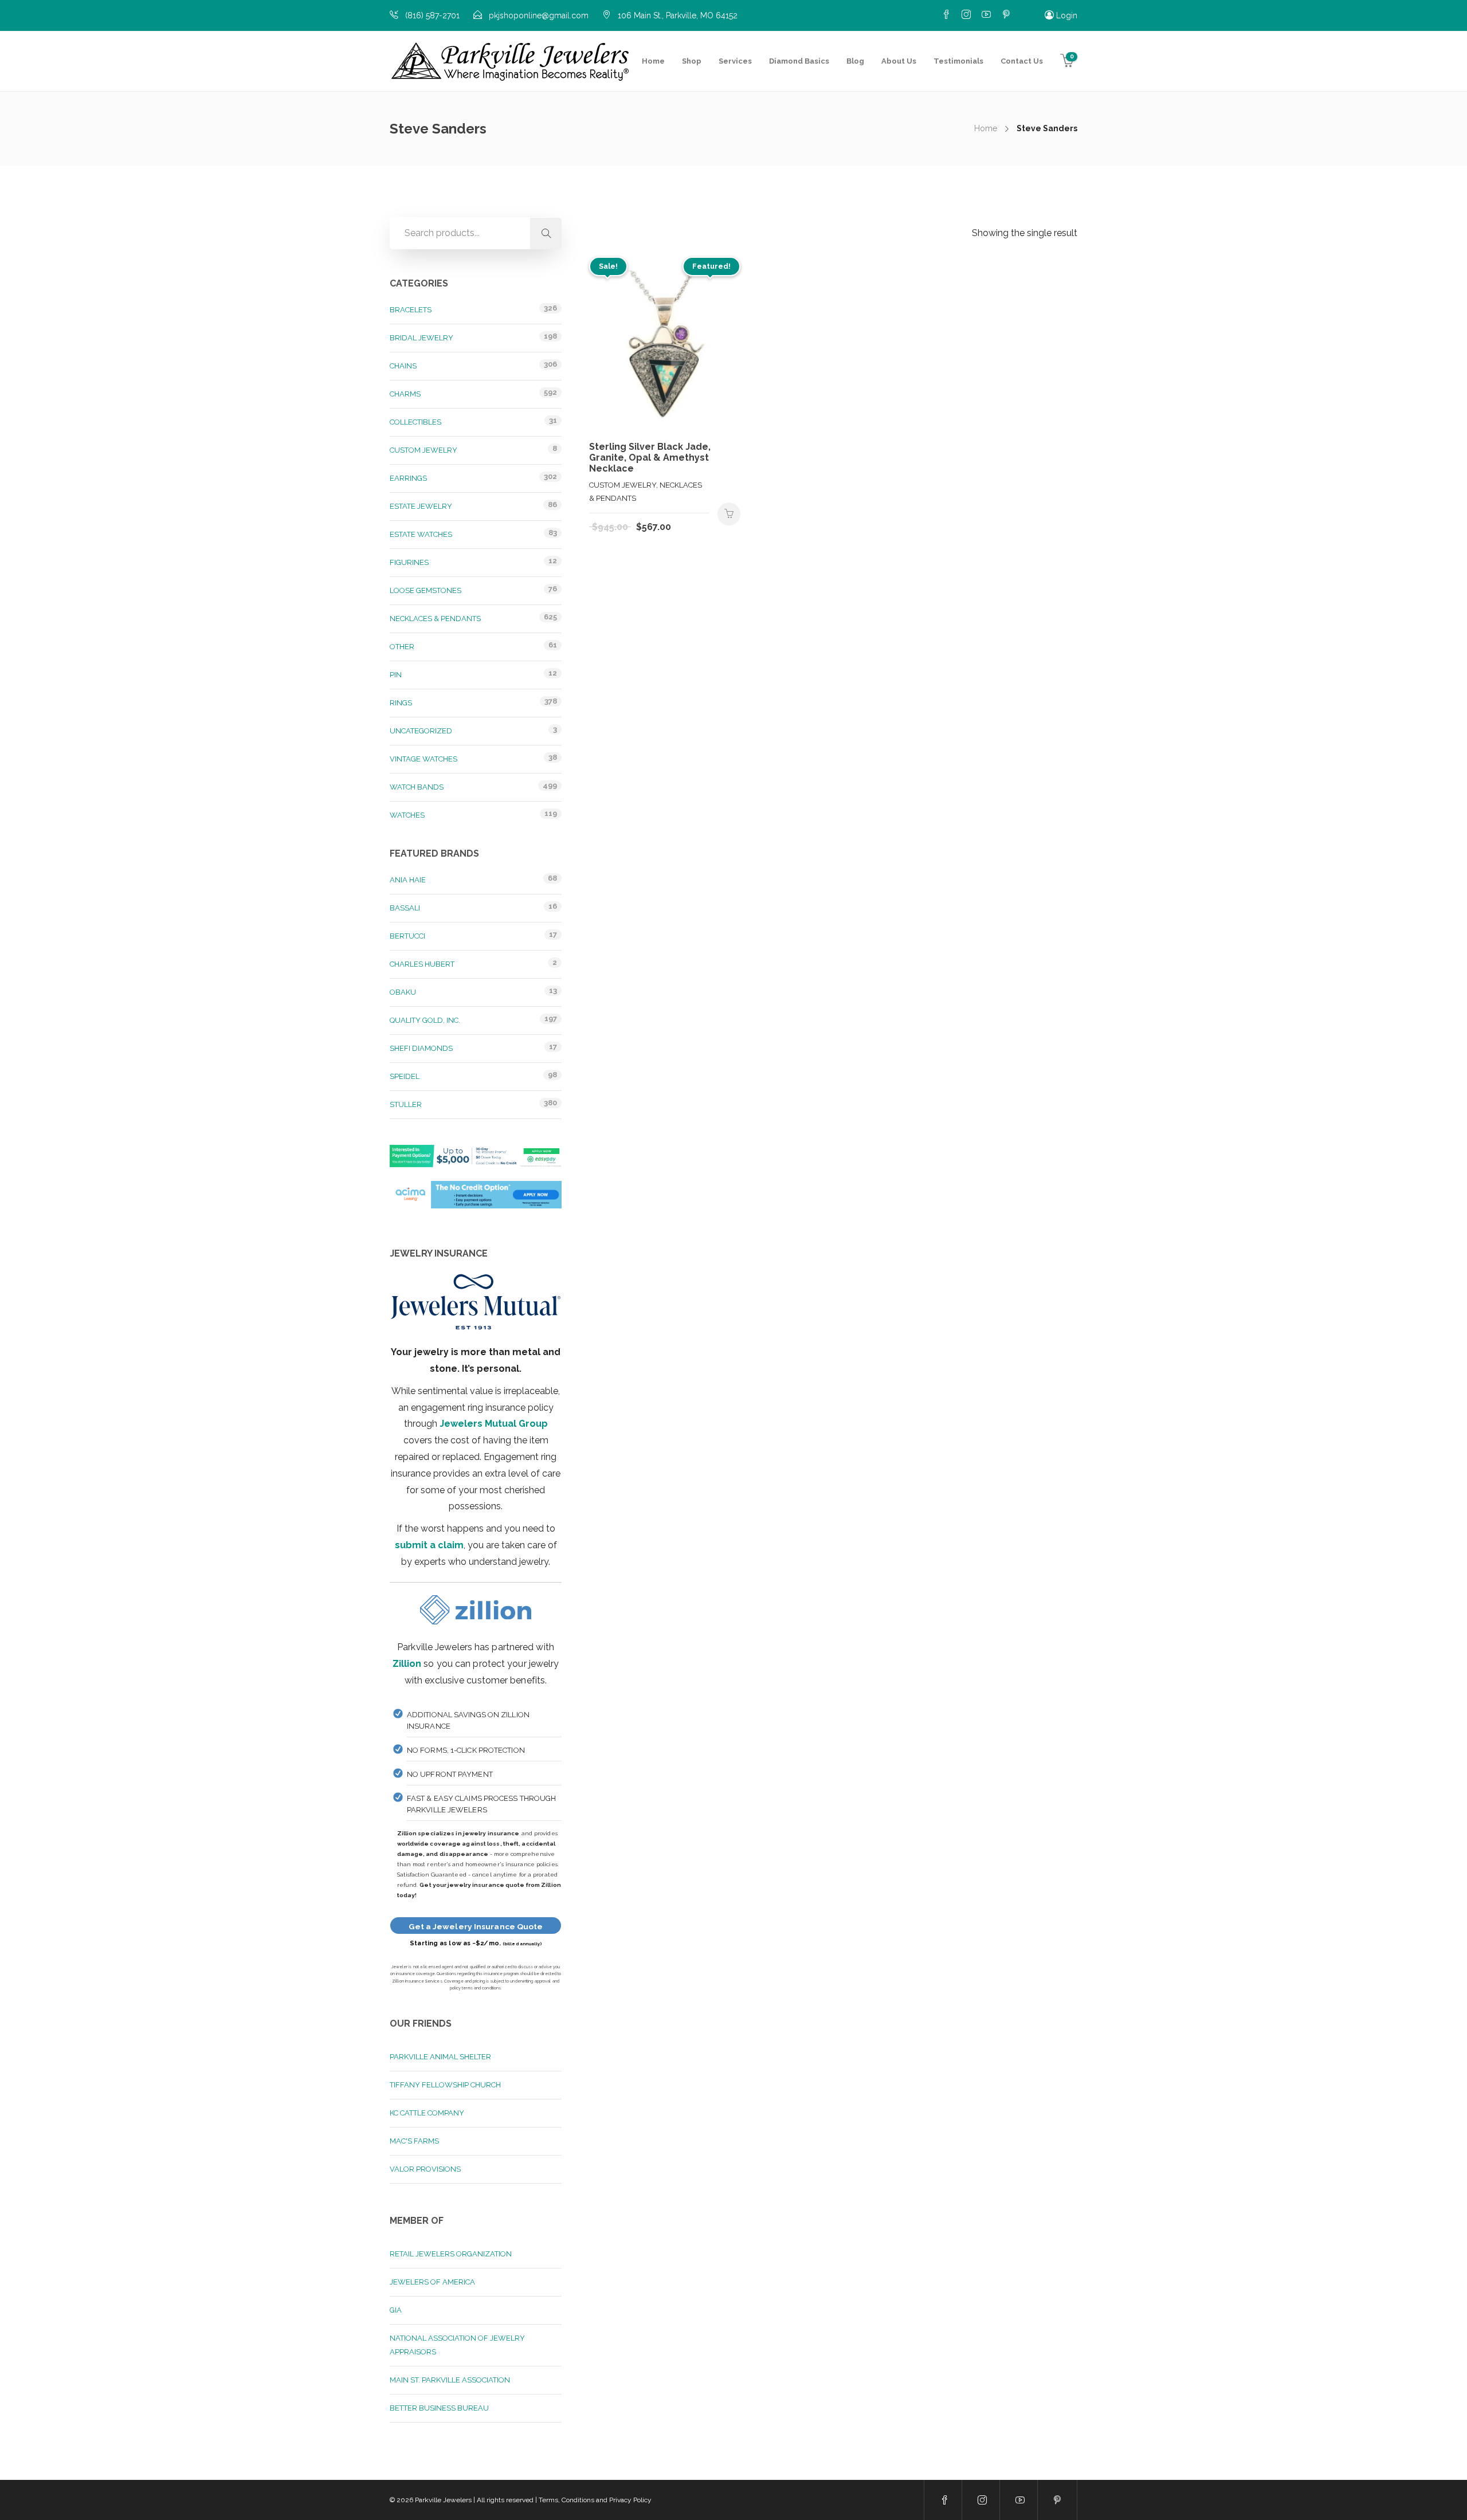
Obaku (403, 992)
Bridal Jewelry (421, 338)
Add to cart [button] (729, 514)
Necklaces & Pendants (435, 619)
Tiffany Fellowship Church (445, 2085)
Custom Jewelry (423, 450)
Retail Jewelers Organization (451, 2254)
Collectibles (415, 422)
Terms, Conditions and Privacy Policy (595, 2500)
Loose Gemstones (425, 590)
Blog (855, 61)
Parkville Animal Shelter (440, 2057)
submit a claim (429, 1545)
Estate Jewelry (421, 506)
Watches (407, 815)
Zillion (407, 1664)
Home (653, 61)
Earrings (408, 478)
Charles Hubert (422, 964)
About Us (899, 61)
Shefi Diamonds (421, 1048)
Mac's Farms (414, 2141)
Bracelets (411, 310)
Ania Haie (408, 880)
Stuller (406, 1104)
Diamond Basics (799, 61)
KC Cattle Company (427, 2113)
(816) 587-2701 (432, 15)
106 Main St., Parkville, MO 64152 (678, 15)
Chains (403, 366)
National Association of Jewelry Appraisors (457, 2345)
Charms (405, 394)
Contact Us (1022, 61)
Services (735, 61)
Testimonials (958, 61)
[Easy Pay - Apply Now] (476, 1162)
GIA (396, 2310)
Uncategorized (421, 731)
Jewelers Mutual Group (494, 1424)
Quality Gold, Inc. (425, 1020)
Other (402, 647)
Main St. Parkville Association (450, 2380)
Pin (396, 675)
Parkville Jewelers (443, 2500)
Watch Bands (417, 787)
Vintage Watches (423, 759)
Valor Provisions (425, 2169)
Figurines (409, 562)
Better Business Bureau (439, 2408)
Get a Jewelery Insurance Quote (476, 1926)
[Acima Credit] (476, 1201)
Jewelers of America (432, 2282)
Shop (692, 61)
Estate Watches (421, 534)
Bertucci (407, 936)
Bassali (405, 908)
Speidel (405, 1076)
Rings (401, 703)
